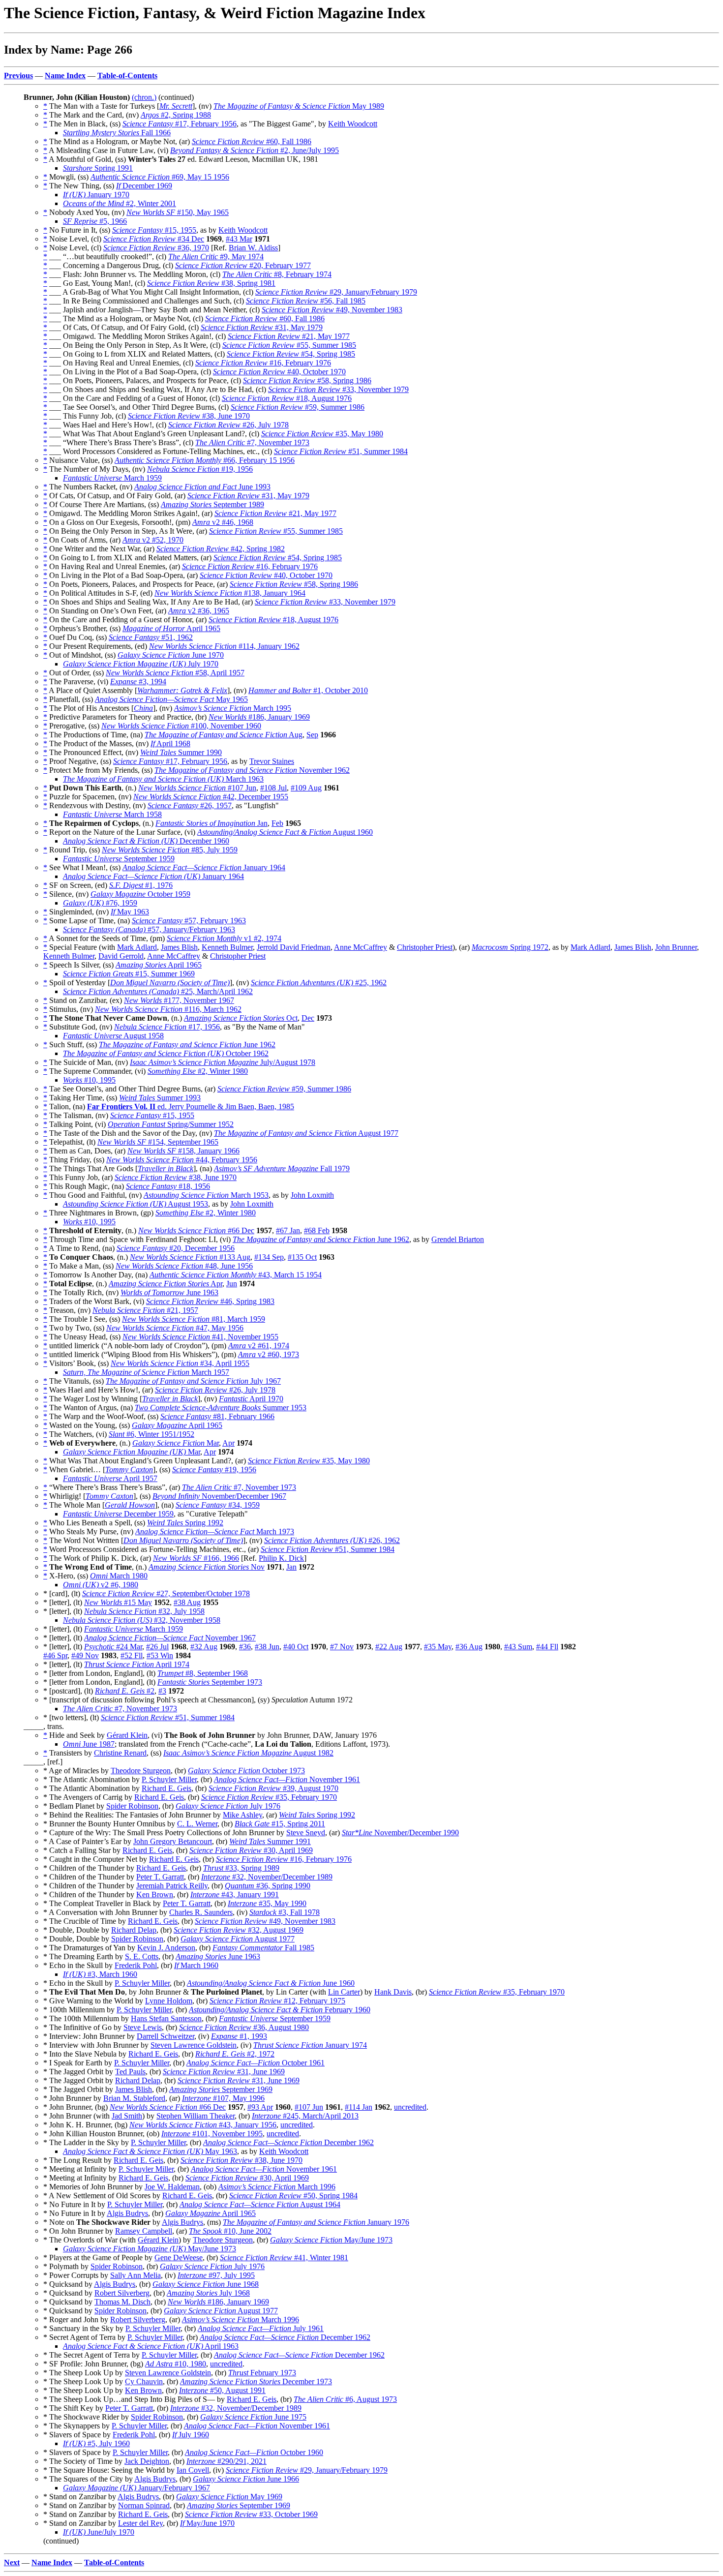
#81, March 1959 (194, 1319)
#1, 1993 (239, 2036)
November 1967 (170, 1638)
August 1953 (136, 1204)
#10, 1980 (176, 2364)
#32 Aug (204, 1647)
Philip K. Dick (281, 1558)
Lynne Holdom (169, 2001)
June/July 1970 (99, 2532)
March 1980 (119, 1576)
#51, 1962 (151, 637)
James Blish (179, 947)
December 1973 (256, 2381)
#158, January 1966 (183, 1151)
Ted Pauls (130, 2072)
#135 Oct (302, 1257)
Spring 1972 (510, 947)
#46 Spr (55, 1655)
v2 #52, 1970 (153, 540)
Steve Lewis (143, 2027)
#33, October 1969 (251, 2514)
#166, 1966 (196, 1558)
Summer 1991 (270, 1841)
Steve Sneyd (306, 1833)
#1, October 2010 (308, 690)
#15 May (118, 1602)
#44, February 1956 (182, 1160)
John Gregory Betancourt (173, 1841)
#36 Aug (469, 1647)
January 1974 (310, 2045)
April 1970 (251, 1399)
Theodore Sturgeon (141, 1771)
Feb (277, 823)
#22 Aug (389, 1647)
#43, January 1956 (203, 2125)
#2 (125, 1691)
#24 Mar (113, 1647)
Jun (232, 1284)
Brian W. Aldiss (253, 248)
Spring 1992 (185, 1523)
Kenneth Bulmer (227, 947)
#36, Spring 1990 (268, 1886)
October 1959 (140, 894)
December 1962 (288, 2142)
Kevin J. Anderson (166, 1948)
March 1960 (196, 1965)
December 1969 (144, 186)
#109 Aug (306, 788)
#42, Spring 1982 (221, 549)
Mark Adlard (137, 947)
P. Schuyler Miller (169, 1779)
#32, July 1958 (144, 1611)
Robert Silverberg (122, 2293)
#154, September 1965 (158, 1142)
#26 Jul (157, 1647)
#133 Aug (190, 1257)
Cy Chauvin (144, 2381)
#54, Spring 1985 (291, 354)
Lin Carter (344, 1992)
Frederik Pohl (136, 1965)
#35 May (438, 1647)
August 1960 (285, 832)
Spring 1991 (98, 168)
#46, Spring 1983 (210, 1301)
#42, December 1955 (211, 797)
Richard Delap (134, 1930)
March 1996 (277, 2187)
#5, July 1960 (96, 2443)
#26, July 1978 (228, 425)
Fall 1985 (263, 1948)
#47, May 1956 (175, 1328)
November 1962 (252, 770)
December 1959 (118, 1514)
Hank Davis (393, 1992)
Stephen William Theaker (196, 2116)
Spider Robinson (132, 1806)
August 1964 (260, 2204)
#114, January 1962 (224, 646)
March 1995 (233, 708)
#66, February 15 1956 (205, 460)
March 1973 (215, 1531)
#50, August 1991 (222, 2390)
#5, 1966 (95, 221)
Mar (176, 1443)
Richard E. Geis (166, 1788)
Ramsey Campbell (144, 2231)
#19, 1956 (200, 469)
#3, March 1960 (100, 1974)
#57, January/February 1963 (149, 929)
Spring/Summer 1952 (171, 1124)
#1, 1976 (141, 885)
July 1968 (208, 2293)
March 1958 (112, 814)
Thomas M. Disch (122, 2302)
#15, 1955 (154, 230)
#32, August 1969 (239, 1930)
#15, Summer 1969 (129, 974)
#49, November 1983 (332, 310)
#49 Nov (85, 1655)
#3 (162, 1691)
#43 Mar (239, 239)
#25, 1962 (319, 983)
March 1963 (163, 779)
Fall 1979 (282, 1168)
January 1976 (316, 2222)
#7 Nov (342, 1647)
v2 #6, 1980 (101, 1585)
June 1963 (169, 1292)
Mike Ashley (242, 1815)
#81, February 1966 (217, 1416)
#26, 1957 (190, 805)
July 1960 (191, 2435)
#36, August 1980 (244, 2027)
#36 (245, 1647)
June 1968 (206, 2284)
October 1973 (246, 1771)
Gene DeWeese (179, 2258)
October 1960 (254, 2452)
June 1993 (202, 487)
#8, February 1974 (277, 274)
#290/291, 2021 (226, 2461)
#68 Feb (317, 1230)
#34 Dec (154, 239)
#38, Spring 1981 (211, 283)
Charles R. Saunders (201, 1912)
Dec (308, 1018)
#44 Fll (547, 1647)
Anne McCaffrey (361, 947)
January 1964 (204, 867)
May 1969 (229, 2497)
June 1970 (171, 655)
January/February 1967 (136, 2488)
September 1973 (210, 1682)
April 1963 (151, 2346)
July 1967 (193, 1381)
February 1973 (262, 2373)
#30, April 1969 (251, 1850)
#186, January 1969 (259, 717)
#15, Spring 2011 (280, 1824)
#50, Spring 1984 (293, 2196)
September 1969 (221, 2089)
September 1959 (119, 859)
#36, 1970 (156, 248)
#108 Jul (273, 788)
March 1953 (206, 1195)
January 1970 (96, 195)
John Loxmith (312, 1195)
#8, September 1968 (203, 1673)
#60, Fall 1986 (252, 141)
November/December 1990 (400, 1833)
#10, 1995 (89, 1080)
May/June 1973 (331, 2240)
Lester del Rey (140, 2523)
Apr (166, 1284)
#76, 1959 (100, 903)
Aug (224, 735)
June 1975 (253, 2417)
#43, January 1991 (235, 1894)
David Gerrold (121, 956)
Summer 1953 (221, 1408)
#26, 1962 (332, 1540)
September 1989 (212, 504)
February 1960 (280, 2010)
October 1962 (166, 1053)
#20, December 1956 (176, 1248)
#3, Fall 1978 (285, 1912)
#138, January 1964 (230, 593)
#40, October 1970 (279, 372)
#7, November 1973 (252, 442)
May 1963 (130, 912)
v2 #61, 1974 (259, 1346)
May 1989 (299, 106)
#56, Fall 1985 (306, 301)
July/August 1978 (223, 1062)
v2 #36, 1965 (199, 611)
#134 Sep (269, 1257)
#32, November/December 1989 (267, 1877)
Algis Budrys (127, 2213)
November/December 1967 (219, 1496)
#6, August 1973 (345, 2399)
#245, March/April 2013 (305, 2116)
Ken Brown (155, 1894)
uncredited (410, 2107)
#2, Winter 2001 (120, 203)
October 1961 (256, 2063)
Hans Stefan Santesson (166, 2018)
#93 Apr (260, 2107)
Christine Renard (120, 1753)
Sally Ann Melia (136, 2275)
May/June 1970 (207, 2523)
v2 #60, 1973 (269, 1354)
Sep (312, 735)
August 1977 (306, 1133)
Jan (211, 823)
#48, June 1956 (184, 1266)
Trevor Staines (272, 761)
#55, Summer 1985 (289, 345)
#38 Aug (187, 1602)
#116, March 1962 (168, 1009)
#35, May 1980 (322, 434)
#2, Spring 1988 (176, 115)
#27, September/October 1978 (166, 1593)
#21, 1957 (145, 1310)
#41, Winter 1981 (284, 2258)
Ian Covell (193, 2470)
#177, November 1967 (179, 1000)
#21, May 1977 (289, 336)
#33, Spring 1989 (241, 1868)
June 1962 (187, 1045)
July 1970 (141, 664)
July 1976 (228, 1806)
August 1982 (248, 1753)
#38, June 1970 (189, 416)
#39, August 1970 (273, 1788)
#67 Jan (288, 1230)
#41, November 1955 (200, 1337)
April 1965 (171, 628)
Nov (207, 1567)
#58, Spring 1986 (307, 380)
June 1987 (89, 1744)
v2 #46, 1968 (223, 522)
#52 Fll (132, 1655)
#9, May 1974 (216, 257)
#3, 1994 (138, 682)
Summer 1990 (181, 752)
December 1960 (146, 841)
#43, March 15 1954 (236, 1275)
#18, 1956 (168, 1186)
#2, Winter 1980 (198, 1071)
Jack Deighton (147, 2461)
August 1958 (113, 1036)
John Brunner (676, 947)
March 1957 (146, 1372)
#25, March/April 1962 (158, 991)
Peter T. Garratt (160, 1877)
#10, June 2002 (230, 2231)
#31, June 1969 (224, 2072)
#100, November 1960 (181, 726)
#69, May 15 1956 (160, 177)
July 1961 (261, 2328)
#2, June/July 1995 (255, 150)
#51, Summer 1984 (341, 451)
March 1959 (112, 478)
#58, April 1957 (175, 673)
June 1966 (246, 2479)
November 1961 (287, 1779)
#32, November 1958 (142, 1620)
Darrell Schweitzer (166, 2036)
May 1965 (171, 699)
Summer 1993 (160, 1098)
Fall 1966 (117, 133)
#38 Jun (267, 1647)
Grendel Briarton (458, 1239)
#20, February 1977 (243, 265)
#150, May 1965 (178, 212)
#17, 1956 (167, 1027)
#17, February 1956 (180, 124)
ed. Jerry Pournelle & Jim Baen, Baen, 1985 (191, 1106)
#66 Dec (196, 1230)
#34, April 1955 (180, 1363)
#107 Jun (197, 788)
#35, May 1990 (267, 1903)
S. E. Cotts (142, 1956)
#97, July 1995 (216, 2275)
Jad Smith (127, 2116)
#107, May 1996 (223, 2098)
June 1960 (271, 1983)
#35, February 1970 (269, 1797)
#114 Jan (359, 2107)
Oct (241, 1018)
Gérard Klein (127, 1735)
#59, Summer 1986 (298, 407)
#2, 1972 (235, 2054)
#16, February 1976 (263, 363)
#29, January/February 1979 (336, 292)
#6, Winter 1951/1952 (151, 1434)
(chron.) (144, 97)
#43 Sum (518, 1647)
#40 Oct (296, 1647)
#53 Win (160, 1655)
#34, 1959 (218, 1505)
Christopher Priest (425, 947)
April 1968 (170, 743)
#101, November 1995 (212, 2134)
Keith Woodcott (353, 124)
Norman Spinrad (144, 2505)
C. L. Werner (197, 1824)
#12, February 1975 (277, 2001)
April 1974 (137, 1664)
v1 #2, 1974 (224, 938)
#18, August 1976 (287, 398)
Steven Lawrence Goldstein (194, 2045)
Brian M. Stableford (134, 2098)
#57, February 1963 (189, 921)
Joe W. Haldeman (172, 2187)
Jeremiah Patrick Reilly (172, 1886)
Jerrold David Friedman (294, 947)
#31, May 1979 (262, 327)
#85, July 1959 (170, 850)
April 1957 (110, 1478)
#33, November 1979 (338, 389)
